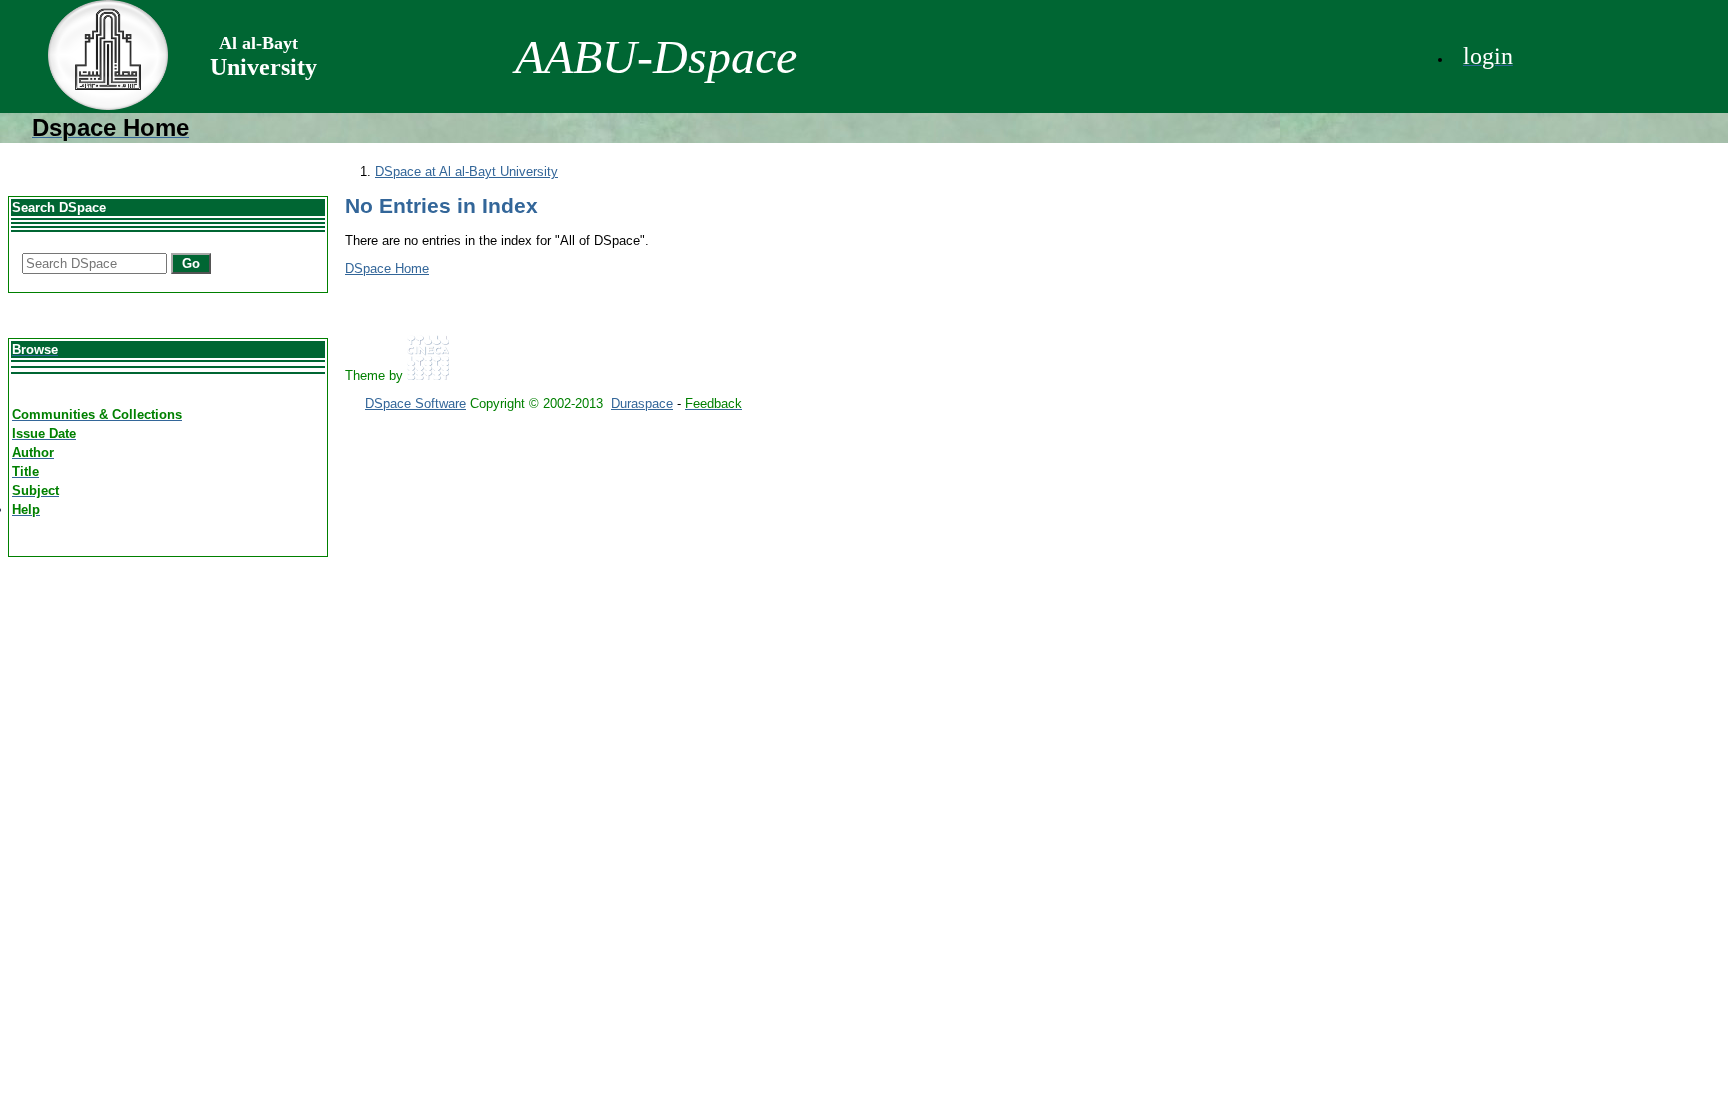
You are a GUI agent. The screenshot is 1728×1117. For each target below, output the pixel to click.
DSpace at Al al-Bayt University (466, 171)
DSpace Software (415, 403)
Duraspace (642, 403)
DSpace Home (387, 268)
